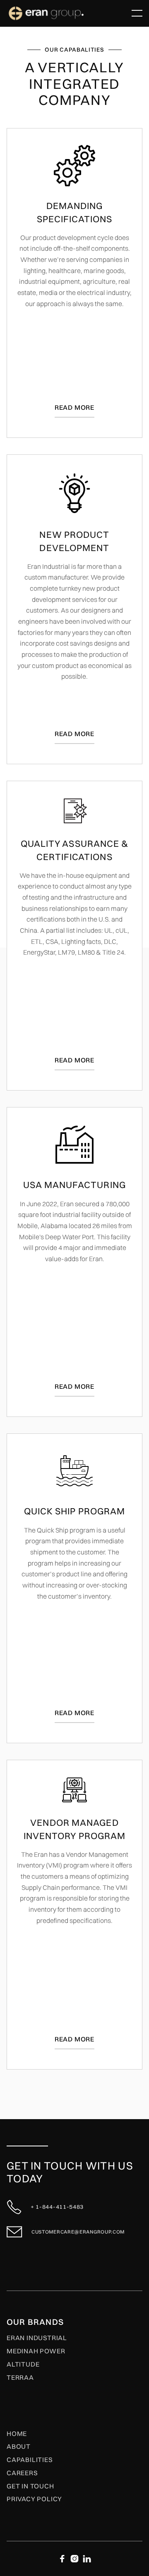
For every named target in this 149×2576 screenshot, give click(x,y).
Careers (22, 2473)
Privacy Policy (34, 2499)
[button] (137, 13)
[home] (67, 13)
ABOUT (19, 2447)
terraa (20, 2378)
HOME (17, 2434)
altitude (23, 2365)
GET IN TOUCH (30, 2486)
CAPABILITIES (30, 2460)
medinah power (36, 2351)
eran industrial (37, 2338)
